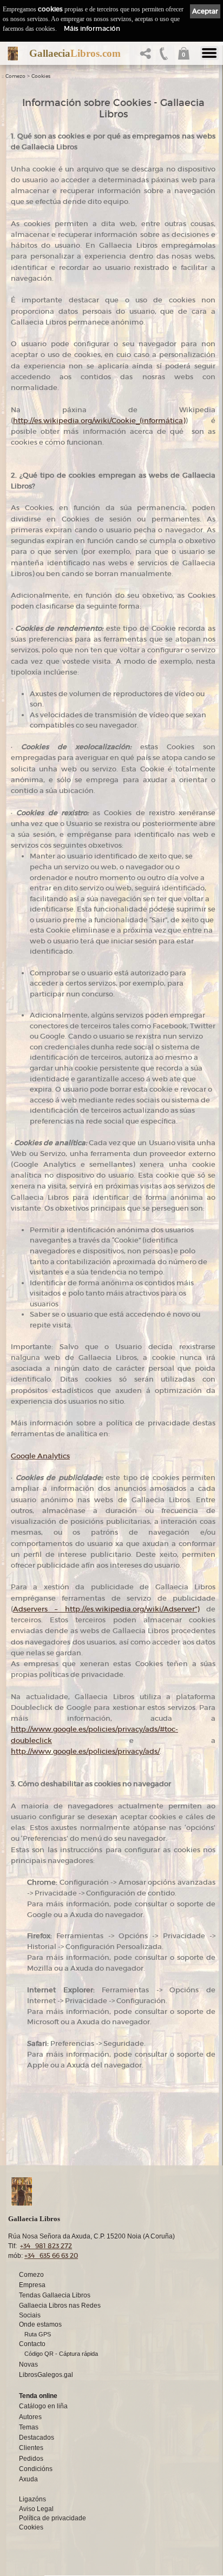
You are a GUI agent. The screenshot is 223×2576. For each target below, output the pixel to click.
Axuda (28, 2479)
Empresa (32, 2285)
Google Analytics (40, 1456)
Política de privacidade (53, 2518)
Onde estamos (40, 2324)
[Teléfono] (164, 57)
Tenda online (38, 2396)
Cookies (41, 76)
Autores (30, 2417)
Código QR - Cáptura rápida (61, 2354)
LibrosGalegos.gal (46, 2375)
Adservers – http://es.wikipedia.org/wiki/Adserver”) (106, 1609)
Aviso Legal (36, 2509)
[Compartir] (148, 57)
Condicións (36, 2469)
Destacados (37, 2438)
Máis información (92, 28)
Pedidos (31, 2459)
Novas (28, 2364)
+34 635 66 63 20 (51, 2255)
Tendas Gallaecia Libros (55, 2295)
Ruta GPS (38, 2334)
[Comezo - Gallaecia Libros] (13, 54)
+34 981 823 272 (46, 2246)
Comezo (15, 76)
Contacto (32, 2344)
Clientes (31, 2448)
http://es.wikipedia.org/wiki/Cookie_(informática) (99, 421)
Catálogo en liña (43, 2406)
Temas (29, 2427)
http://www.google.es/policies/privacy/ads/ (85, 1751)
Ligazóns (32, 2499)
